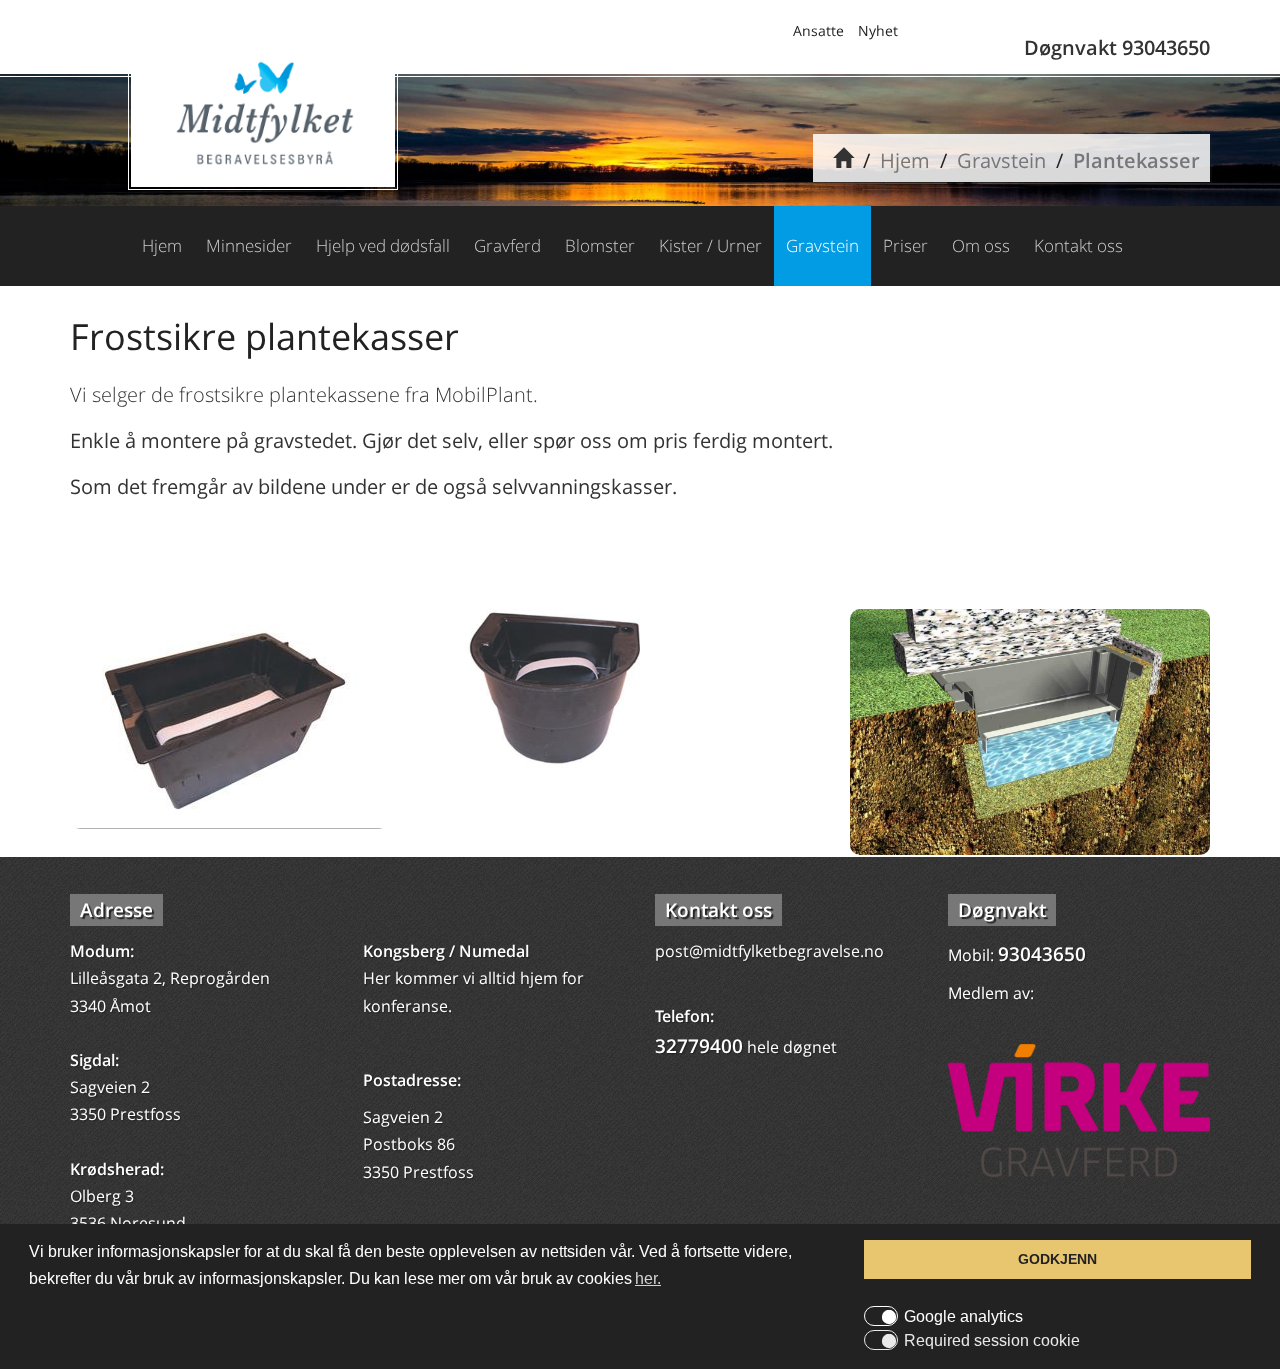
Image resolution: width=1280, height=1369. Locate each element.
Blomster (600, 245)
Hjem (905, 160)
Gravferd (507, 245)
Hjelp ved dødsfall (383, 245)
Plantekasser (1136, 160)
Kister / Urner (710, 245)
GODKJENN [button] (1057, 1259)
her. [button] (648, 1278)
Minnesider (249, 245)
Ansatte (818, 30)
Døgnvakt (1002, 910)
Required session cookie (992, 1341)
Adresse (116, 910)
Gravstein (1001, 160)
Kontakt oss (1078, 245)
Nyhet (878, 30)
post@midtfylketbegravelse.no (769, 951)
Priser (905, 245)
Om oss (981, 245)
